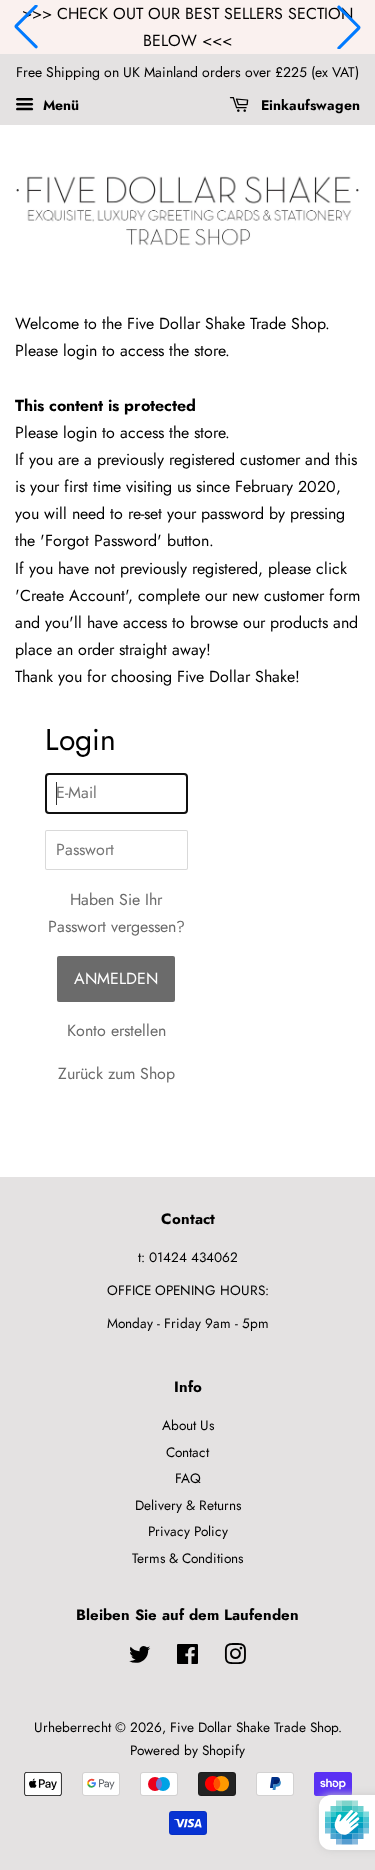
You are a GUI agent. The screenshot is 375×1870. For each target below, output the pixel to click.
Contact (187, 1452)
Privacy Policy (188, 1531)
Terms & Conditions (187, 1558)
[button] (26, 27)
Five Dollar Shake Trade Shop (254, 1727)
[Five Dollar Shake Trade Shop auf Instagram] (235, 1658)
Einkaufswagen (308, 105)
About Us (188, 1425)
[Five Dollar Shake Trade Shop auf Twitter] (140, 1658)
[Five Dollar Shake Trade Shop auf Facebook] (187, 1658)
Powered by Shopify (187, 1750)
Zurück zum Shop (116, 1073)
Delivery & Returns (188, 1505)
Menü (59, 105)
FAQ (188, 1478)
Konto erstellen (116, 1030)
